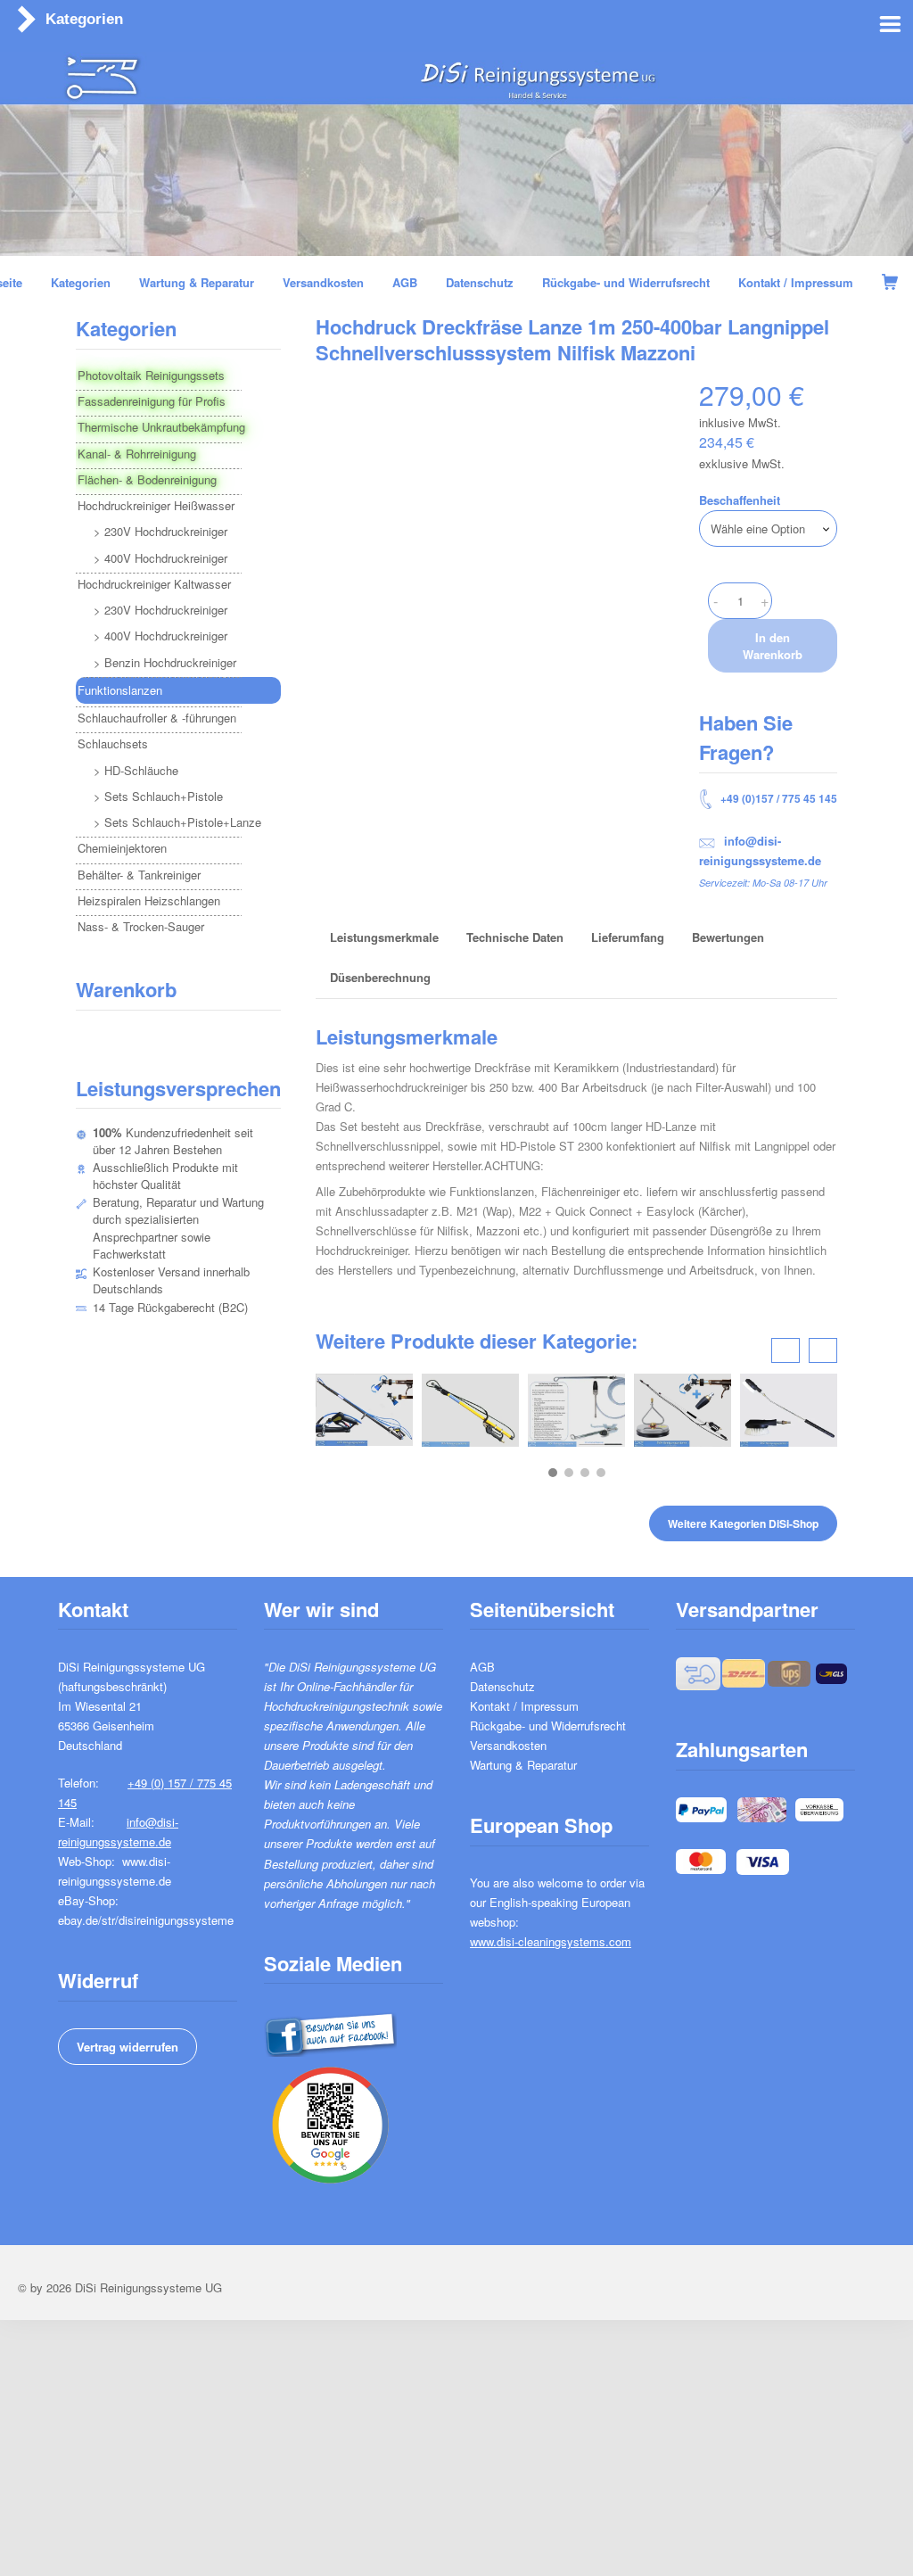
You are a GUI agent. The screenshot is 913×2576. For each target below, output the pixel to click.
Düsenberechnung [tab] (380, 977)
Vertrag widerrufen (127, 2047)
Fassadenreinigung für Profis (152, 401)
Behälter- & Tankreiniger (139, 875)
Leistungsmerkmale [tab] (384, 937)
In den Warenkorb (773, 646)
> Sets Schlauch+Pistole (158, 796)
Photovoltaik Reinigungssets (151, 375)
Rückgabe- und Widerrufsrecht (548, 1726)
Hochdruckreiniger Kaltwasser (154, 584)
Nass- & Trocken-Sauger (141, 926)
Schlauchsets (113, 743)
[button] (553, 1473)
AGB (482, 1667)
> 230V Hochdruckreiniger (160, 531)
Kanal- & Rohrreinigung (137, 454)
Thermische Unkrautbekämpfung (161, 427)
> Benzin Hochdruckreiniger (165, 662)
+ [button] (765, 600)
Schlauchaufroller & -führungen (157, 718)
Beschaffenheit (740, 500)
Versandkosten (508, 1745)
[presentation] (786, 1350)
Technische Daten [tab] (515, 937)
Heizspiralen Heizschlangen (149, 900)
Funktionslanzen (120, 690)
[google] (330, 2122)
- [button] (716, 600)
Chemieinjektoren (122, 848)
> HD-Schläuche (136, 770)
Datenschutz (502, 1686)
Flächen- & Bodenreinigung (147, 479)
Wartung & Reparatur (523, 1765)
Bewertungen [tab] (728, 937)
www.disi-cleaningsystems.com (551, 1941)
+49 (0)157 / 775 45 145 (777, 798)
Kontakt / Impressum (524, 1706)
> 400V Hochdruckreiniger (160, 558)
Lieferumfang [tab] (628, 937)
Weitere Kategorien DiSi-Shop (743, 1523)
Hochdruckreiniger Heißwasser (156, 505)
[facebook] (330, 2031)
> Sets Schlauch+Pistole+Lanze (177, 822)
